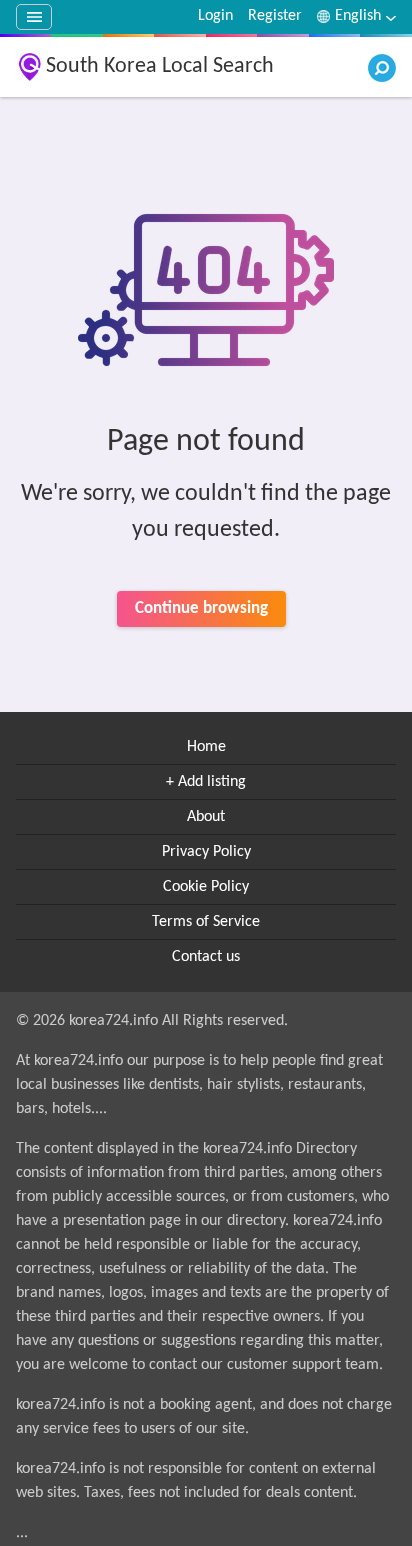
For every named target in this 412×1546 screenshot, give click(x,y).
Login (215, 16)
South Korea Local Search (160, 66)
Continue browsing (201, 608)
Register (275, 16)
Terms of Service (206, 922)
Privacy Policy (206, 852)
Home (206, 747)
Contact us (206, 957)
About (206, 817)
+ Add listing (206, 782)
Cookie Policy (206, 887)
